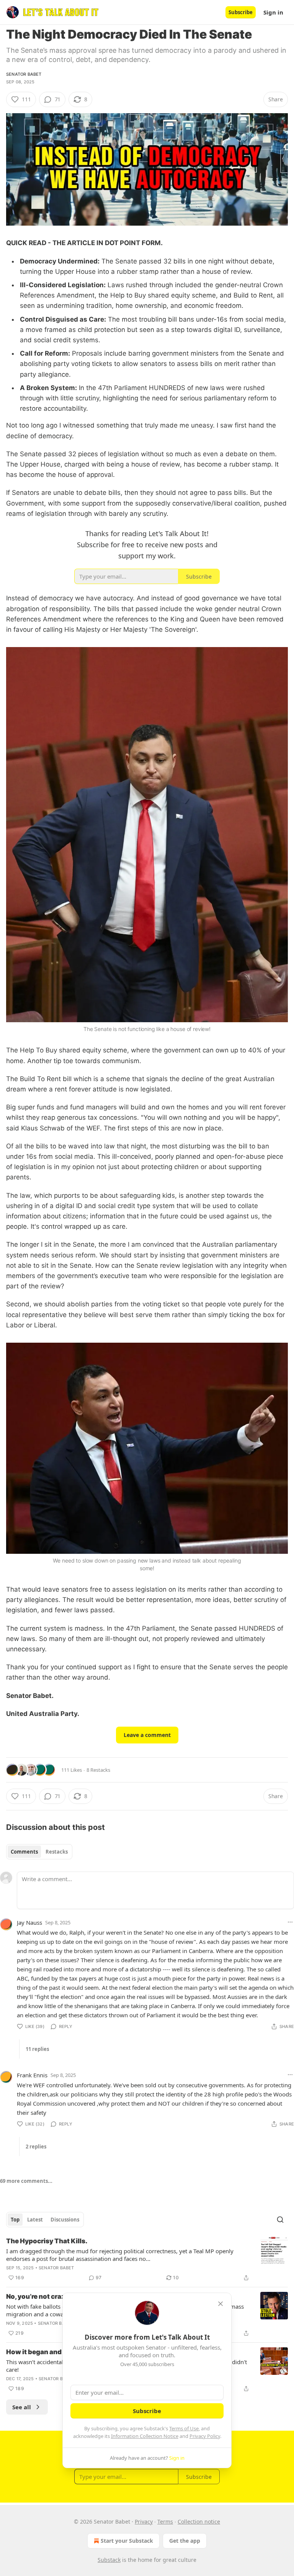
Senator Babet (24, 74)
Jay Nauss (29, 1922)
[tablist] (39, 1852)
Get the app (185, 2541)
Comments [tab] (24, 1852)
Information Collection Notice (145, 2436)
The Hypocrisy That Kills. (47, 2241)
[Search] (280, 2220)
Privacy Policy (205, 2436)
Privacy (144, 2522)
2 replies (36, 2147)
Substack (109, 2560)
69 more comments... (26, 2181)
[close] (220, 2304)
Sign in (273, 12)
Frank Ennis (32, 2075)
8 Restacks (98, 1770)
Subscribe (241, 12)
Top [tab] (15, 2220)
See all (22, 2407)
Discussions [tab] (65, 2220)
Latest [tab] (35, 2220)
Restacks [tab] (57, 1852)
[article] (147, 2259)
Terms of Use (184, 2428)
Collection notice (199, 2522)
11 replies (37, 2049)
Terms (165, 2522)
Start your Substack (127, 2541)
